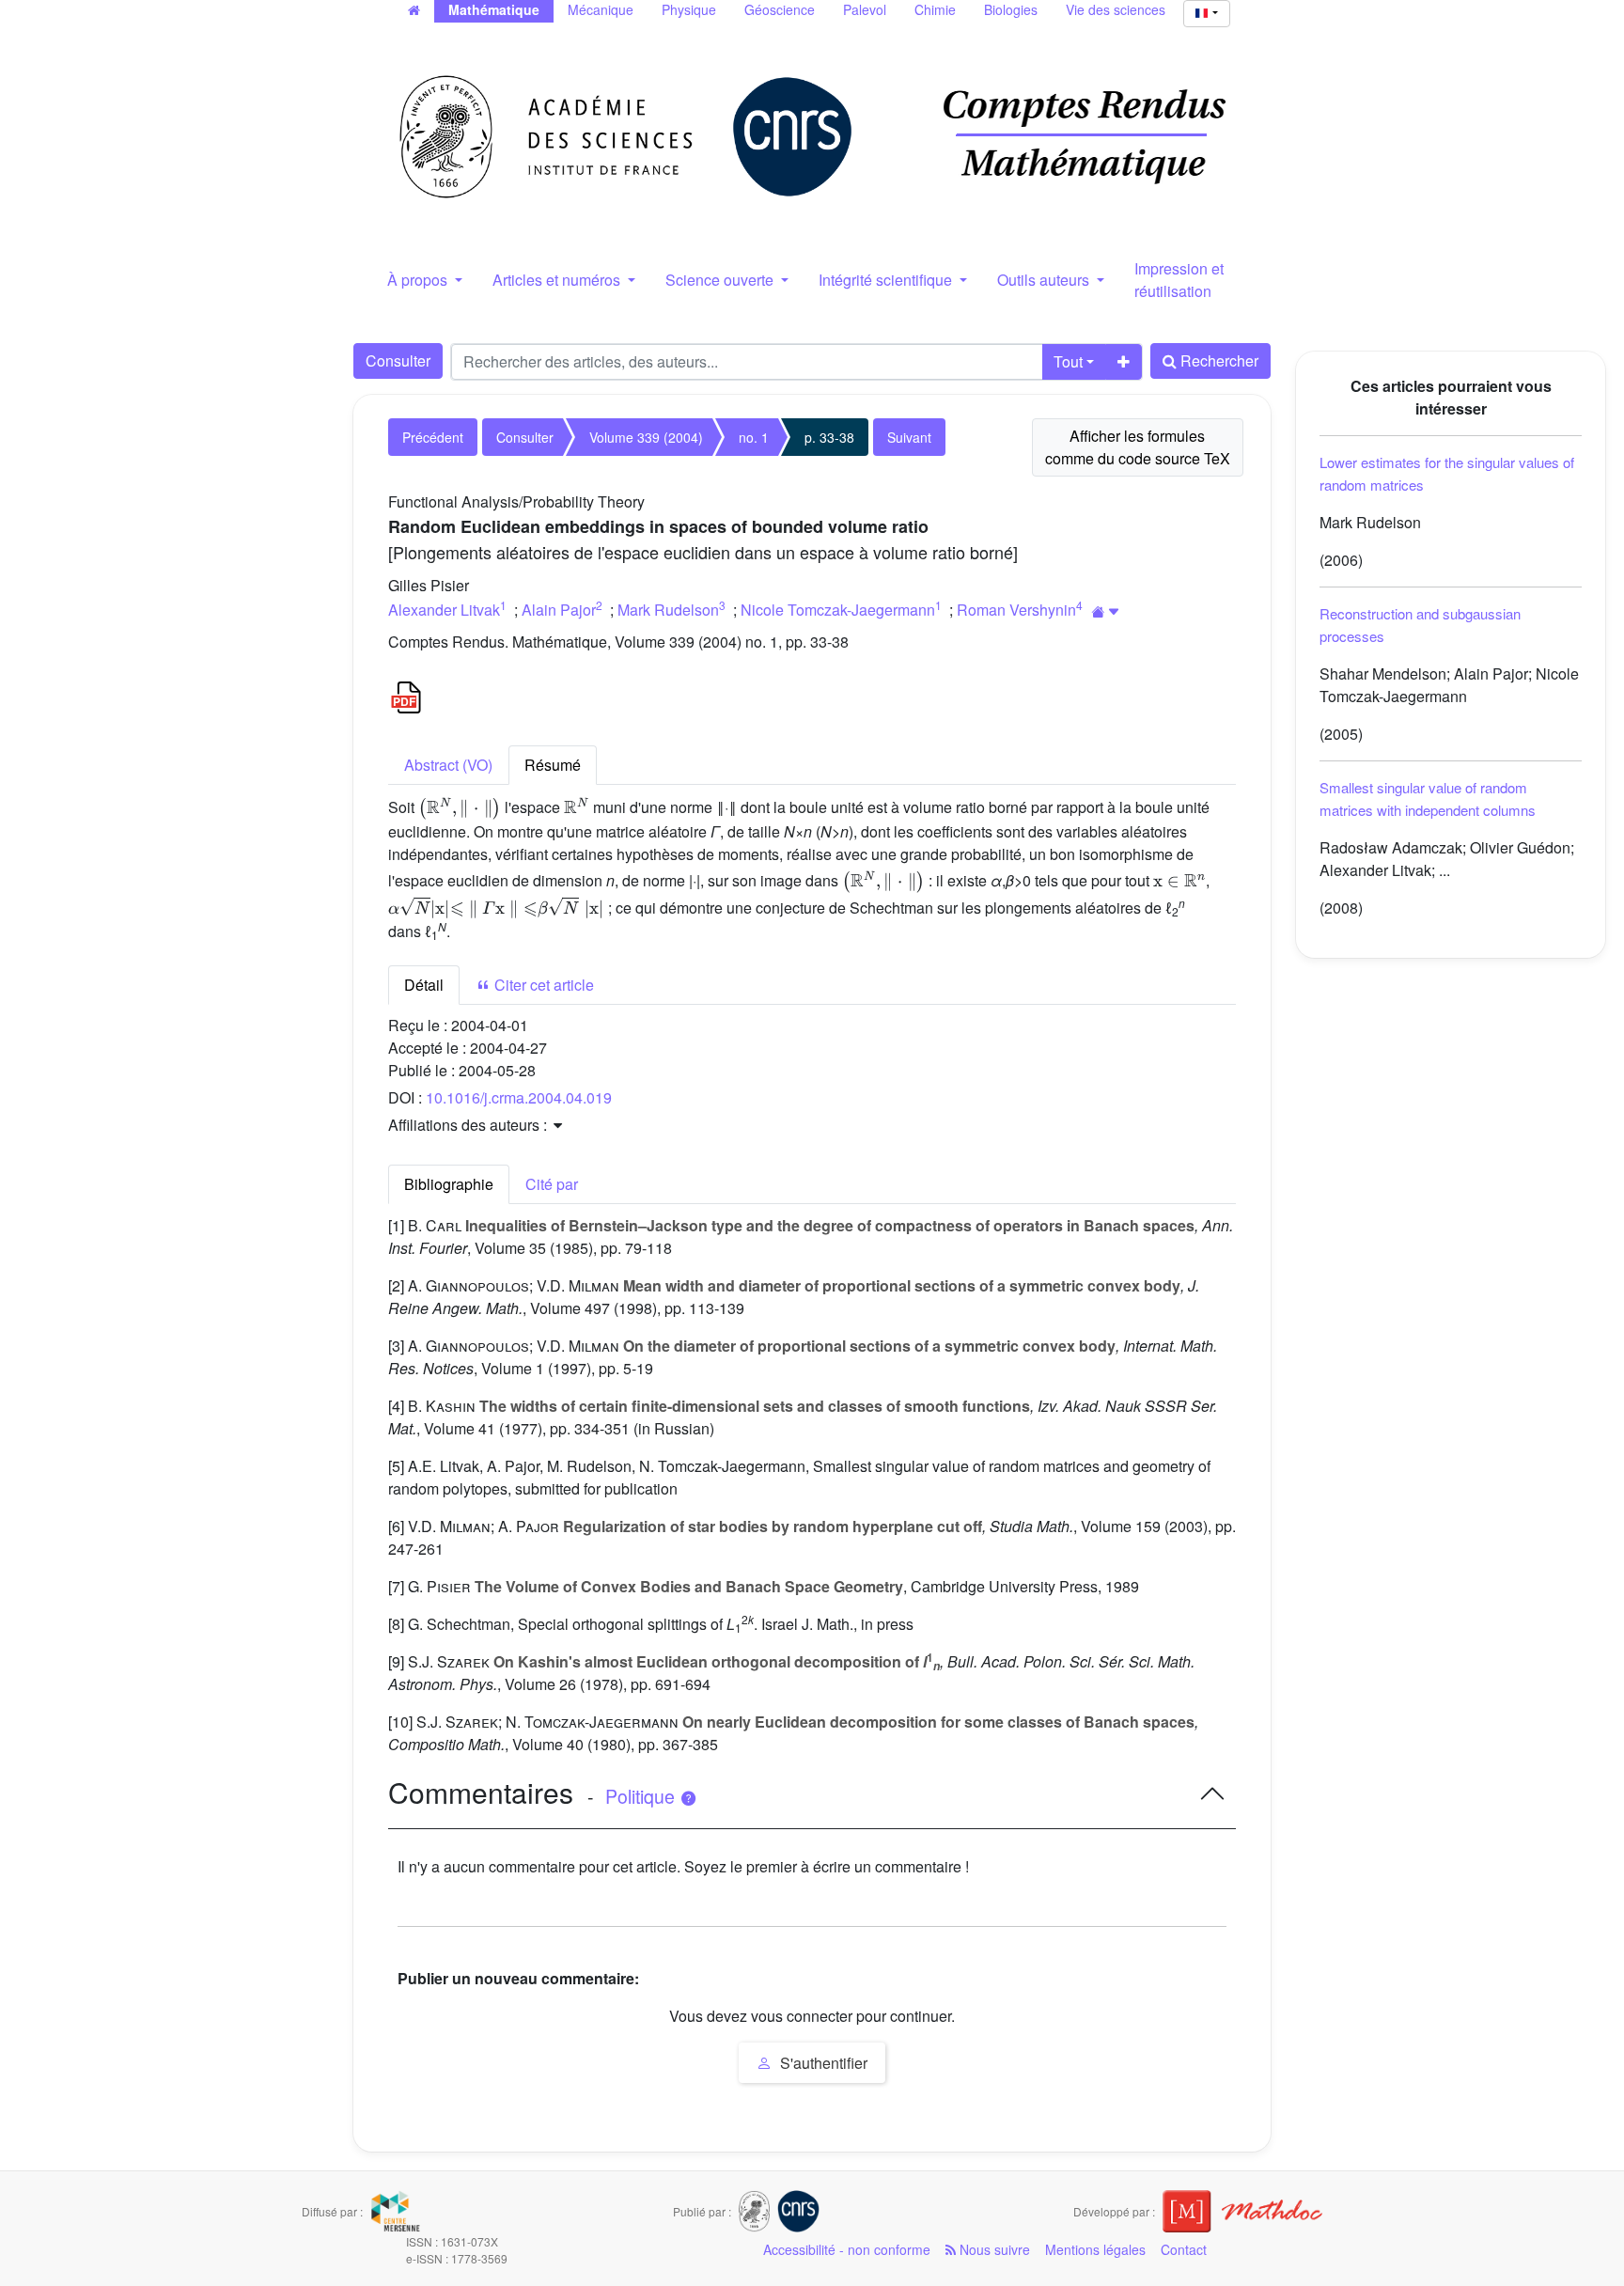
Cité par (552, 1184)
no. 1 (754, 437)
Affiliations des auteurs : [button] (469, 1125)
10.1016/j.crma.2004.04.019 (519, 1097)
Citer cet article (542, 985)
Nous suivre (993, 2249)
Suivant (909, 437)
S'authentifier (822, 2063)
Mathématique (494, 9)
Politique (642, 1796)
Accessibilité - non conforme (847, 2249)
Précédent (433, 437)
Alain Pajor (559, 610)
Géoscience (780, 9)
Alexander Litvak (444, 610)
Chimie (935, 9)
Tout (1068, 361)
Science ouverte (721, 280)
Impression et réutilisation (1179, 280)
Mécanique (601, 9)
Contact (1184, 2249)
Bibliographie (449, 1184)
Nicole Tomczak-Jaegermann (838, 610)
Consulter (398, 360)
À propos (419, 280)
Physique (689, 9)
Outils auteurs (1045, 280)
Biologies (1011, 9)
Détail (424, 985)
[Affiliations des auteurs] (1106, 611)
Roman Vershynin (1016, 610)
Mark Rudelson (668, 610)
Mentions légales (1095, 2249)
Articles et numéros (558, 280)
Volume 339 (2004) (646, 437)
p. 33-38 (829, 437)
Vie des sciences (1116, 9)
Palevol (865, 9)
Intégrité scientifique (887, 280)
